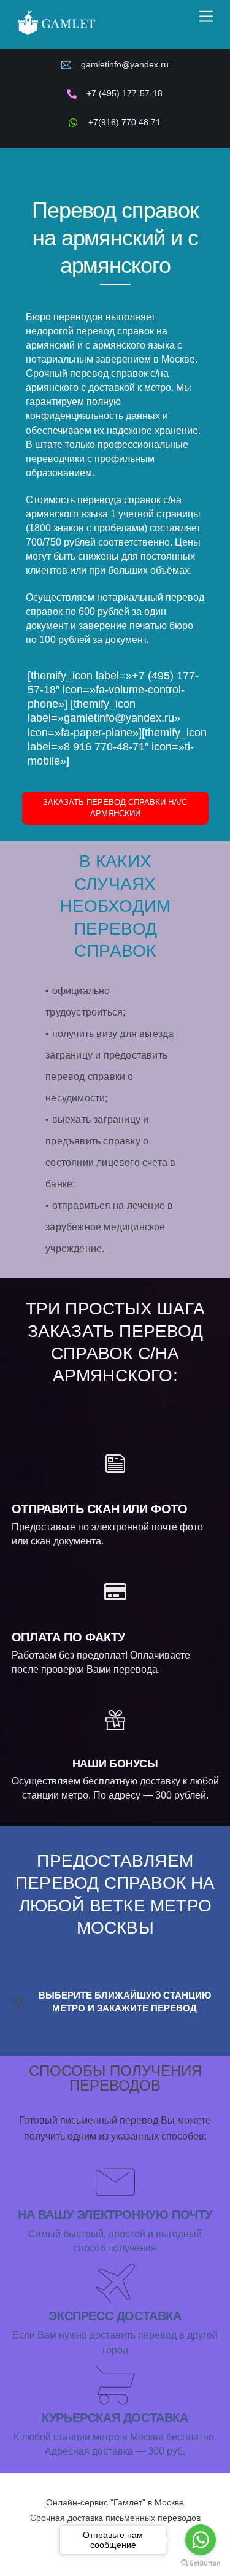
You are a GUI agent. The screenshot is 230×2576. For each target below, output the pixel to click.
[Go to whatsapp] (201, 2540)
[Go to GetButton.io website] (201, 2563)
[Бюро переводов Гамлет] (56, 34)
